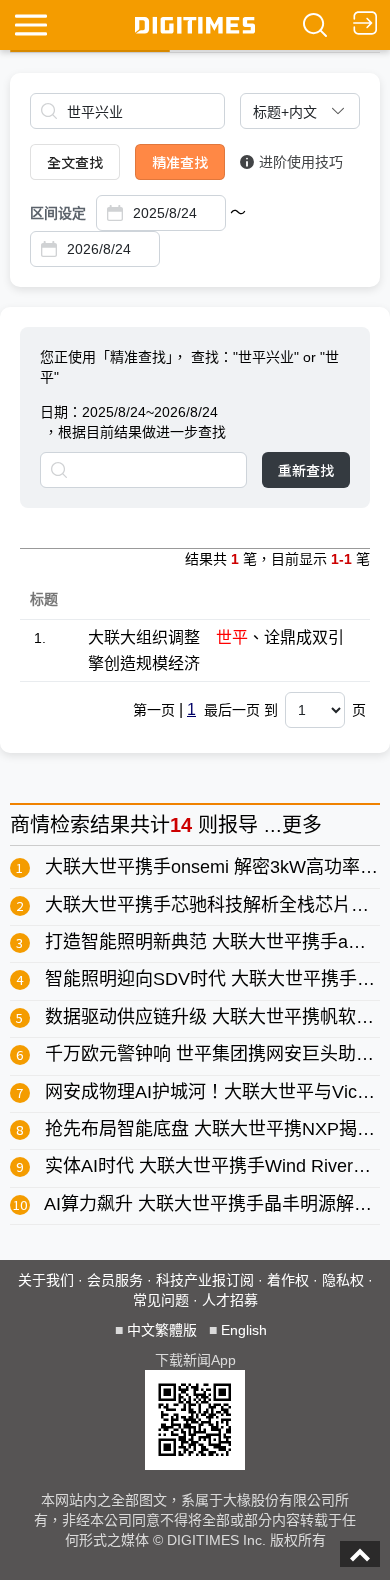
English (244, 1330)
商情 (30, 825)
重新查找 (306, 470)
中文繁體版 (162, 1330)
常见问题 (161, 1300)
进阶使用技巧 (301, 162)
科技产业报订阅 (205, 1280)
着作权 (288, 1280)
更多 (302, 825)
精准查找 (180, 162)
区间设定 (58, 213)
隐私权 (343, 1280)
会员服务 (115, 1280)
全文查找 (75, 162)
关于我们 (46, 1280)
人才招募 (230, 1300)
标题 (44, 599)
